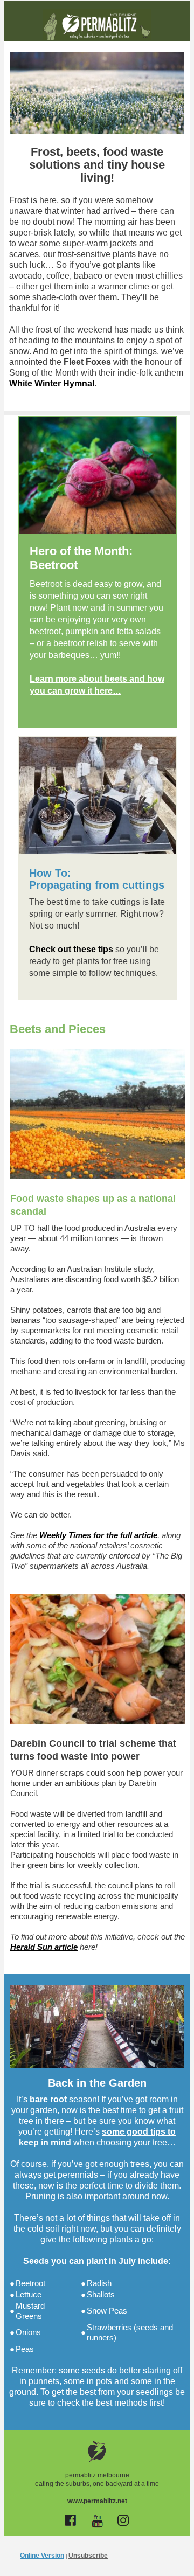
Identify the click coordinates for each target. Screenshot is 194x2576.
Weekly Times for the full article (98, 1535)
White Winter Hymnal (52, 383)
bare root (48, 2099)
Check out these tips (71, 949)
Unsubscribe (88, 2556)
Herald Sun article (44, 1947)
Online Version (42, 2556)
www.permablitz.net (97, 2501)
